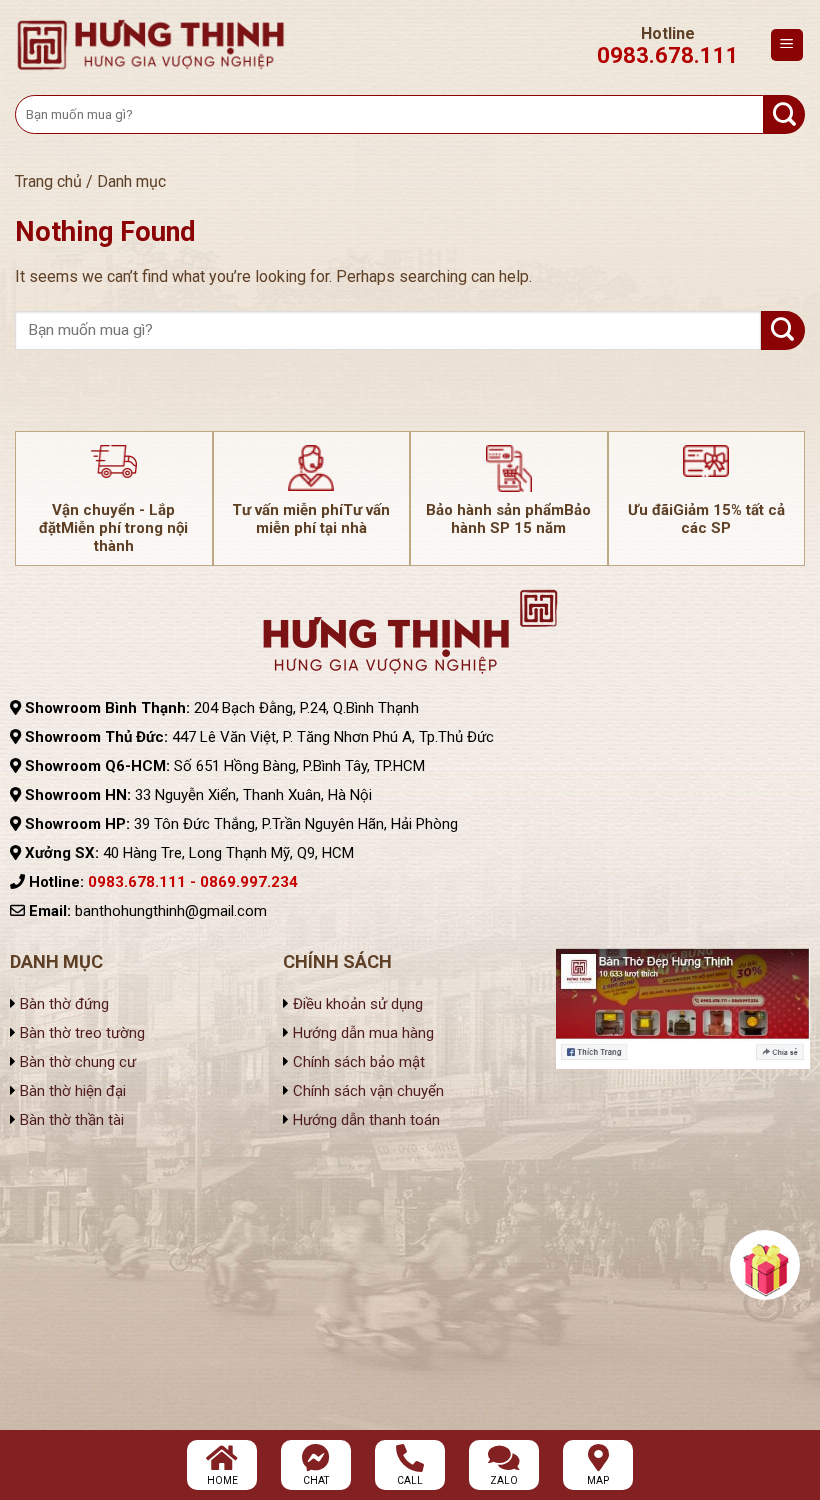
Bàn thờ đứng (64, 1004)
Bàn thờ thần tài (72, 1120)
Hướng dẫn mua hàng (363, 1033)
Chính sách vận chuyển (366, 1091)
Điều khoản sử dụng (356, 1004)
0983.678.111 (668, 56)
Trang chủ (48, 181)
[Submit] (784, 114)
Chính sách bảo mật (357, 1062)
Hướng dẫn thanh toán (366, 1120)
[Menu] (787, 45)
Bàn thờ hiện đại (73, 1091)
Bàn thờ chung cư (78, 1062)
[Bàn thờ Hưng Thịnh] (150, 44)
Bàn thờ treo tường (82, 1033)
